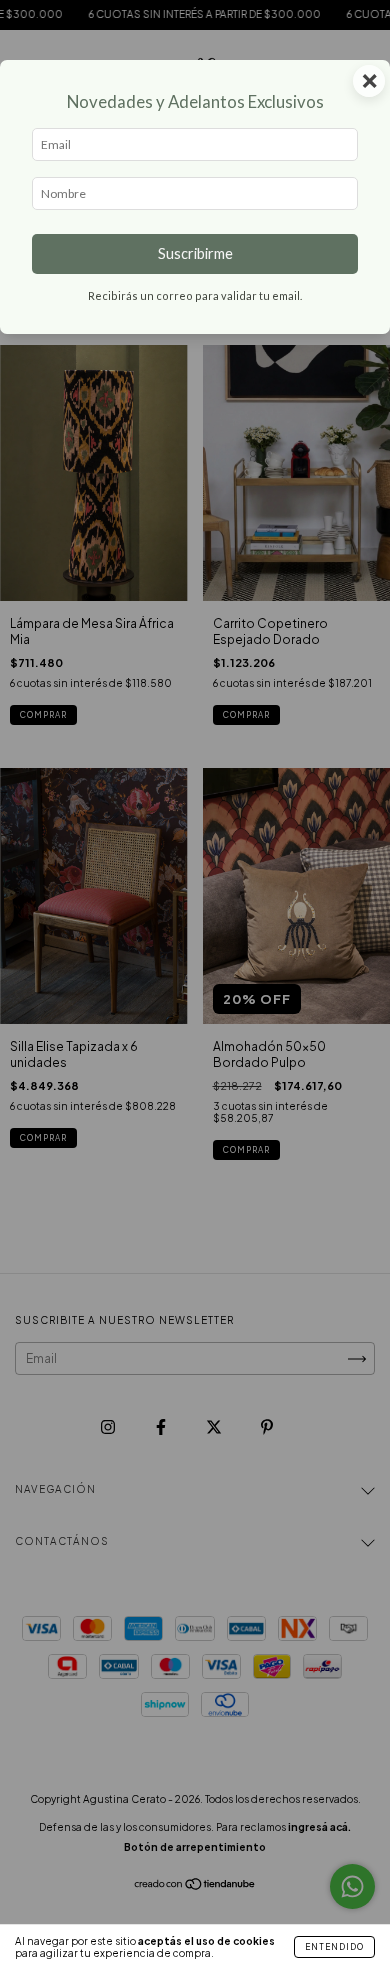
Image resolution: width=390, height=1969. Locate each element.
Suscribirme (195, 253)
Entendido (334, 1947)
